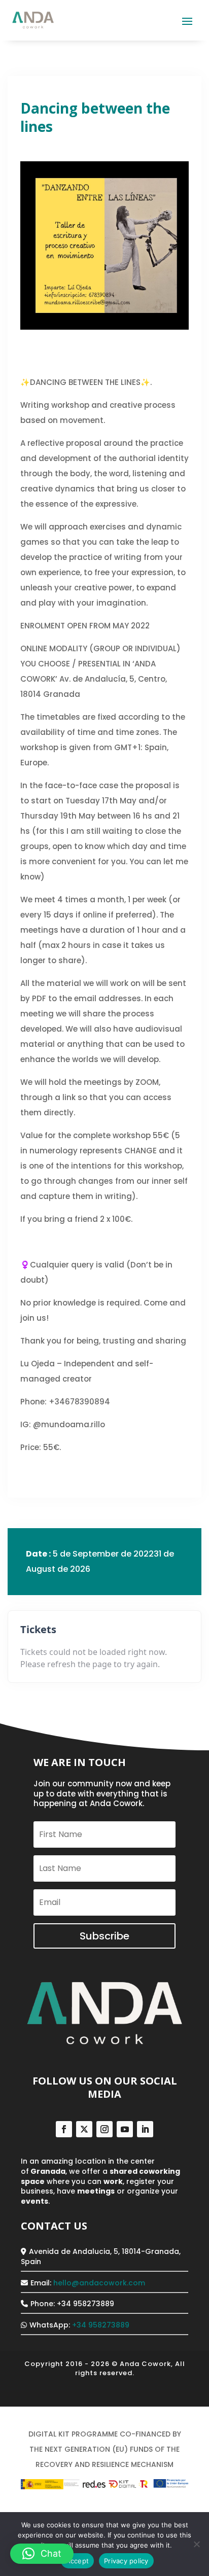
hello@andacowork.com (99, 2283)
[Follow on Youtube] (125, 2129)
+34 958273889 (101, 2325)
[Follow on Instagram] (104, 2129)
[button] (42, 2554)
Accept (78, 2561)
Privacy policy (126, 2561)
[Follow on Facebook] (64, 2129)
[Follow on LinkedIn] (145, 2129)
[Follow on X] (84, 2129)
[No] (196, 2544)
